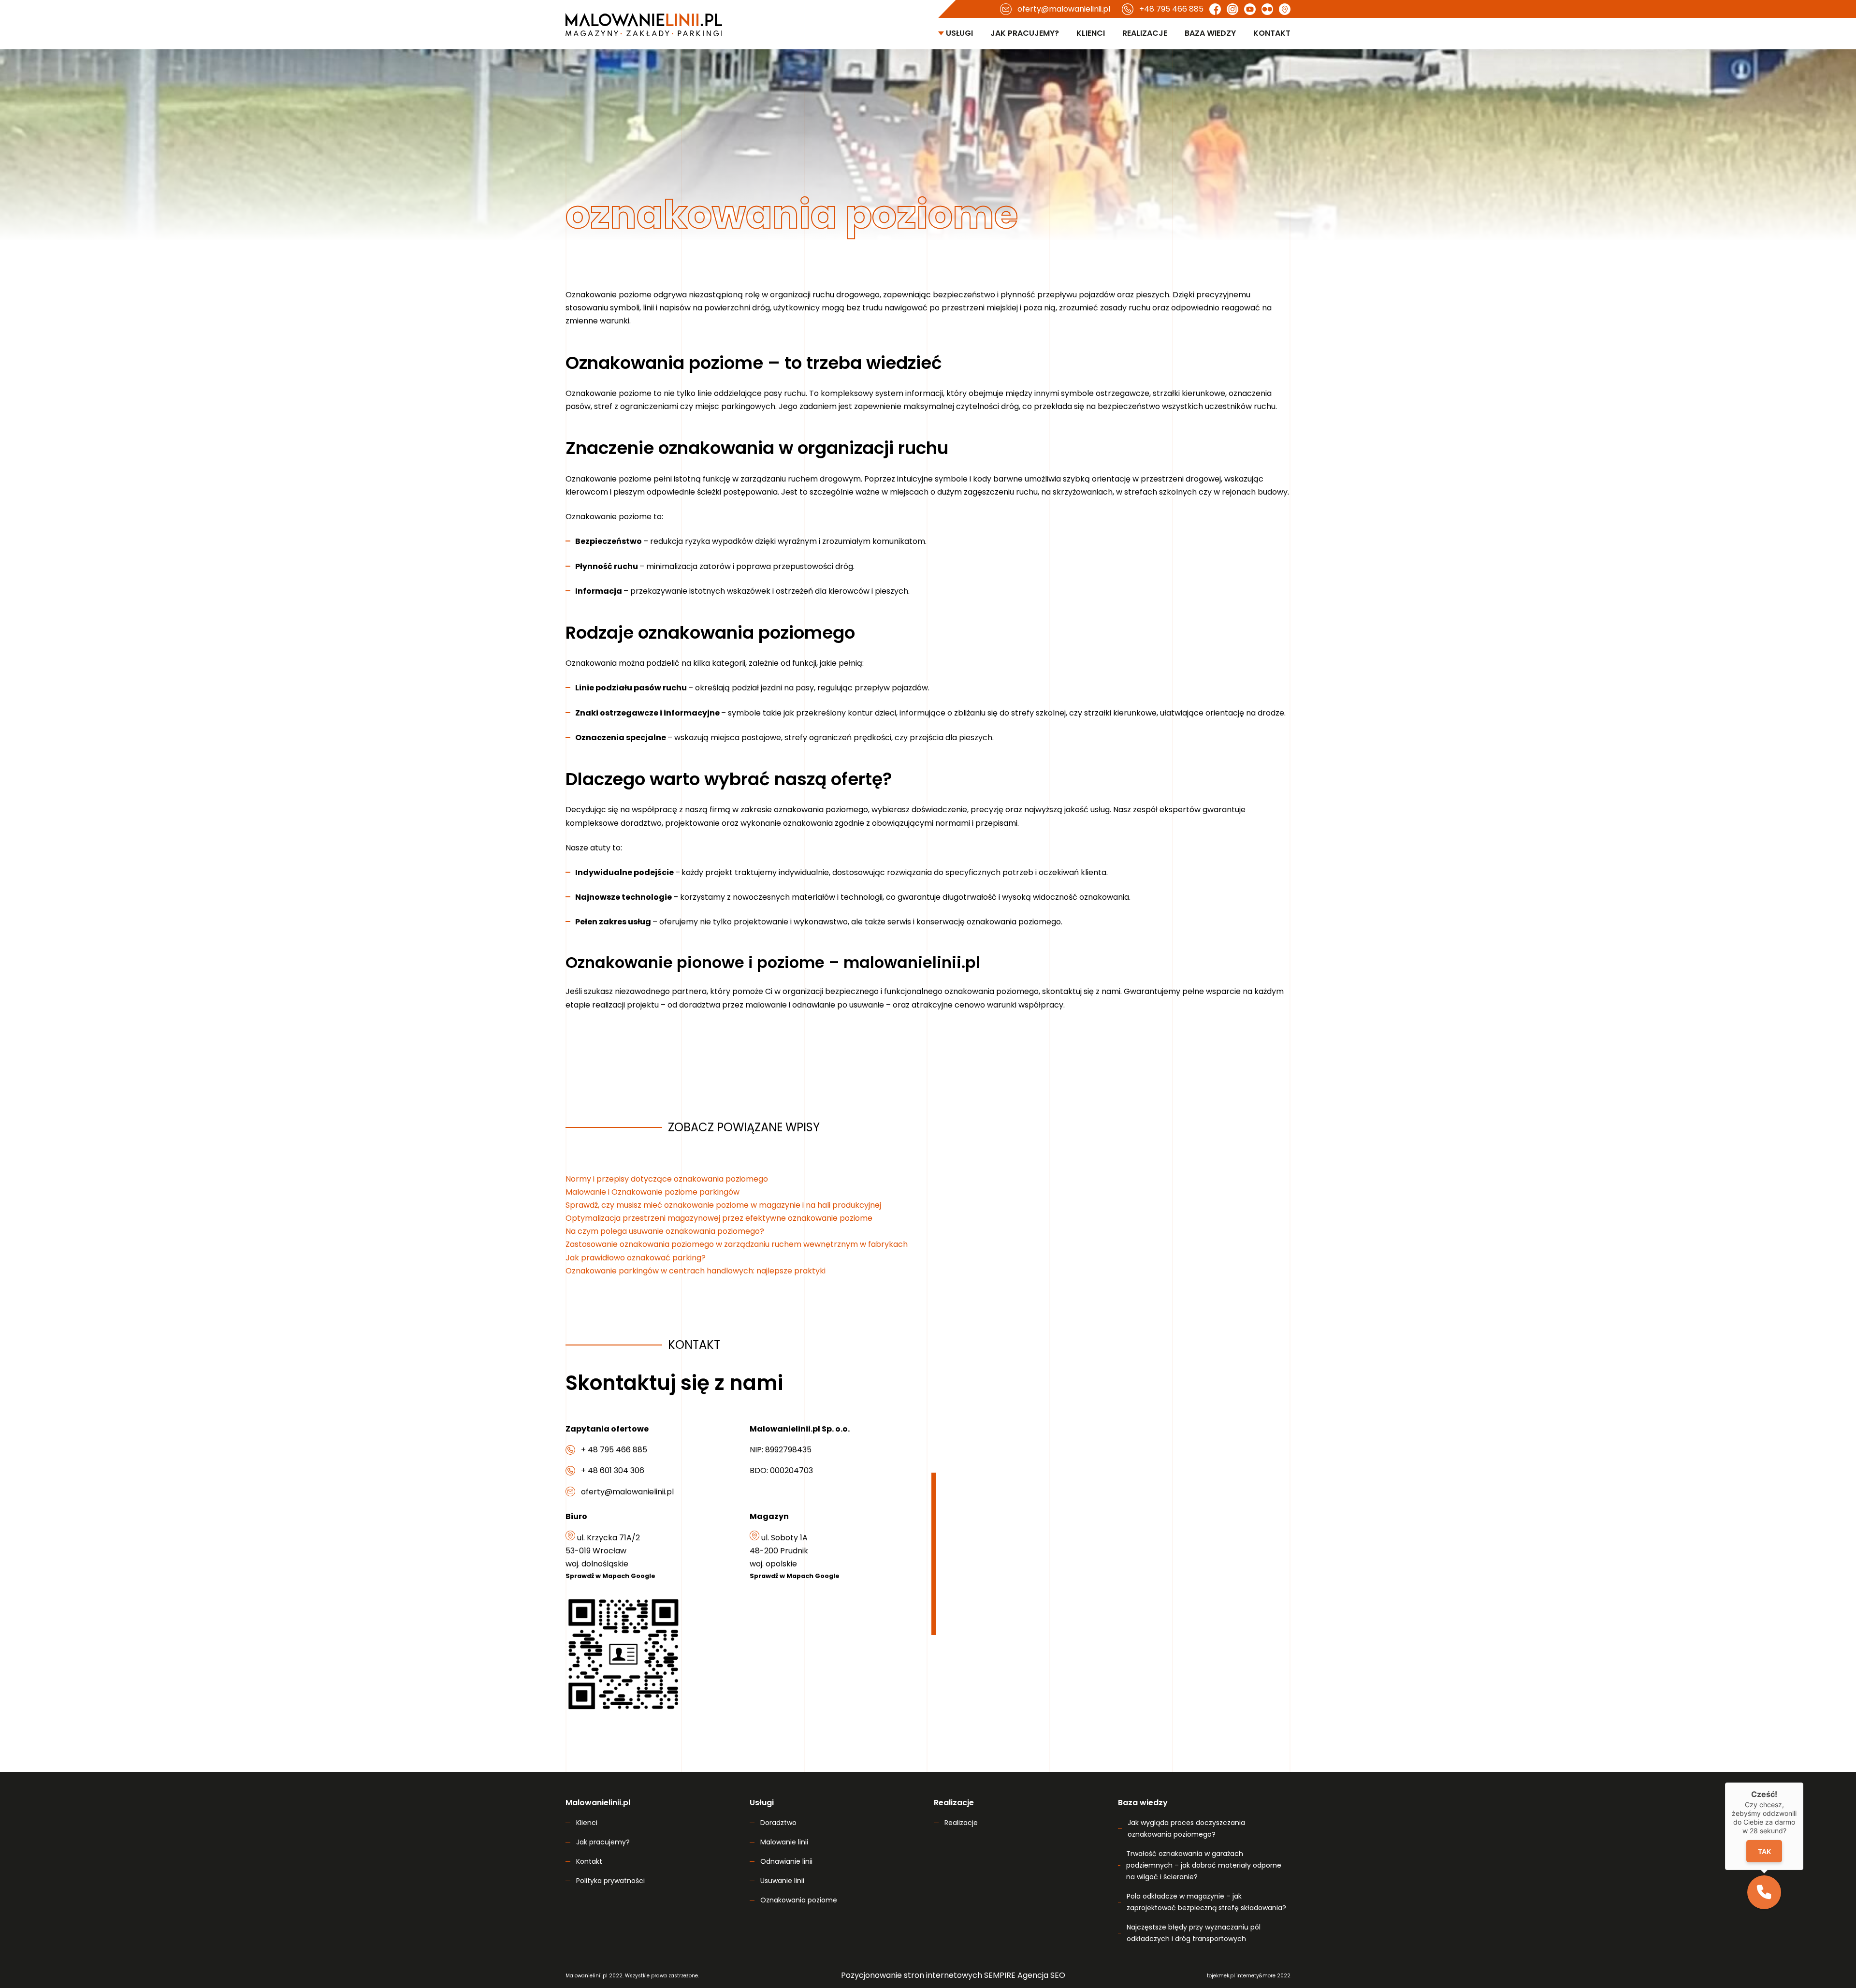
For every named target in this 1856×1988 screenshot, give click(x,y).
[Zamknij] (1090, 887)
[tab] (868, 907)
